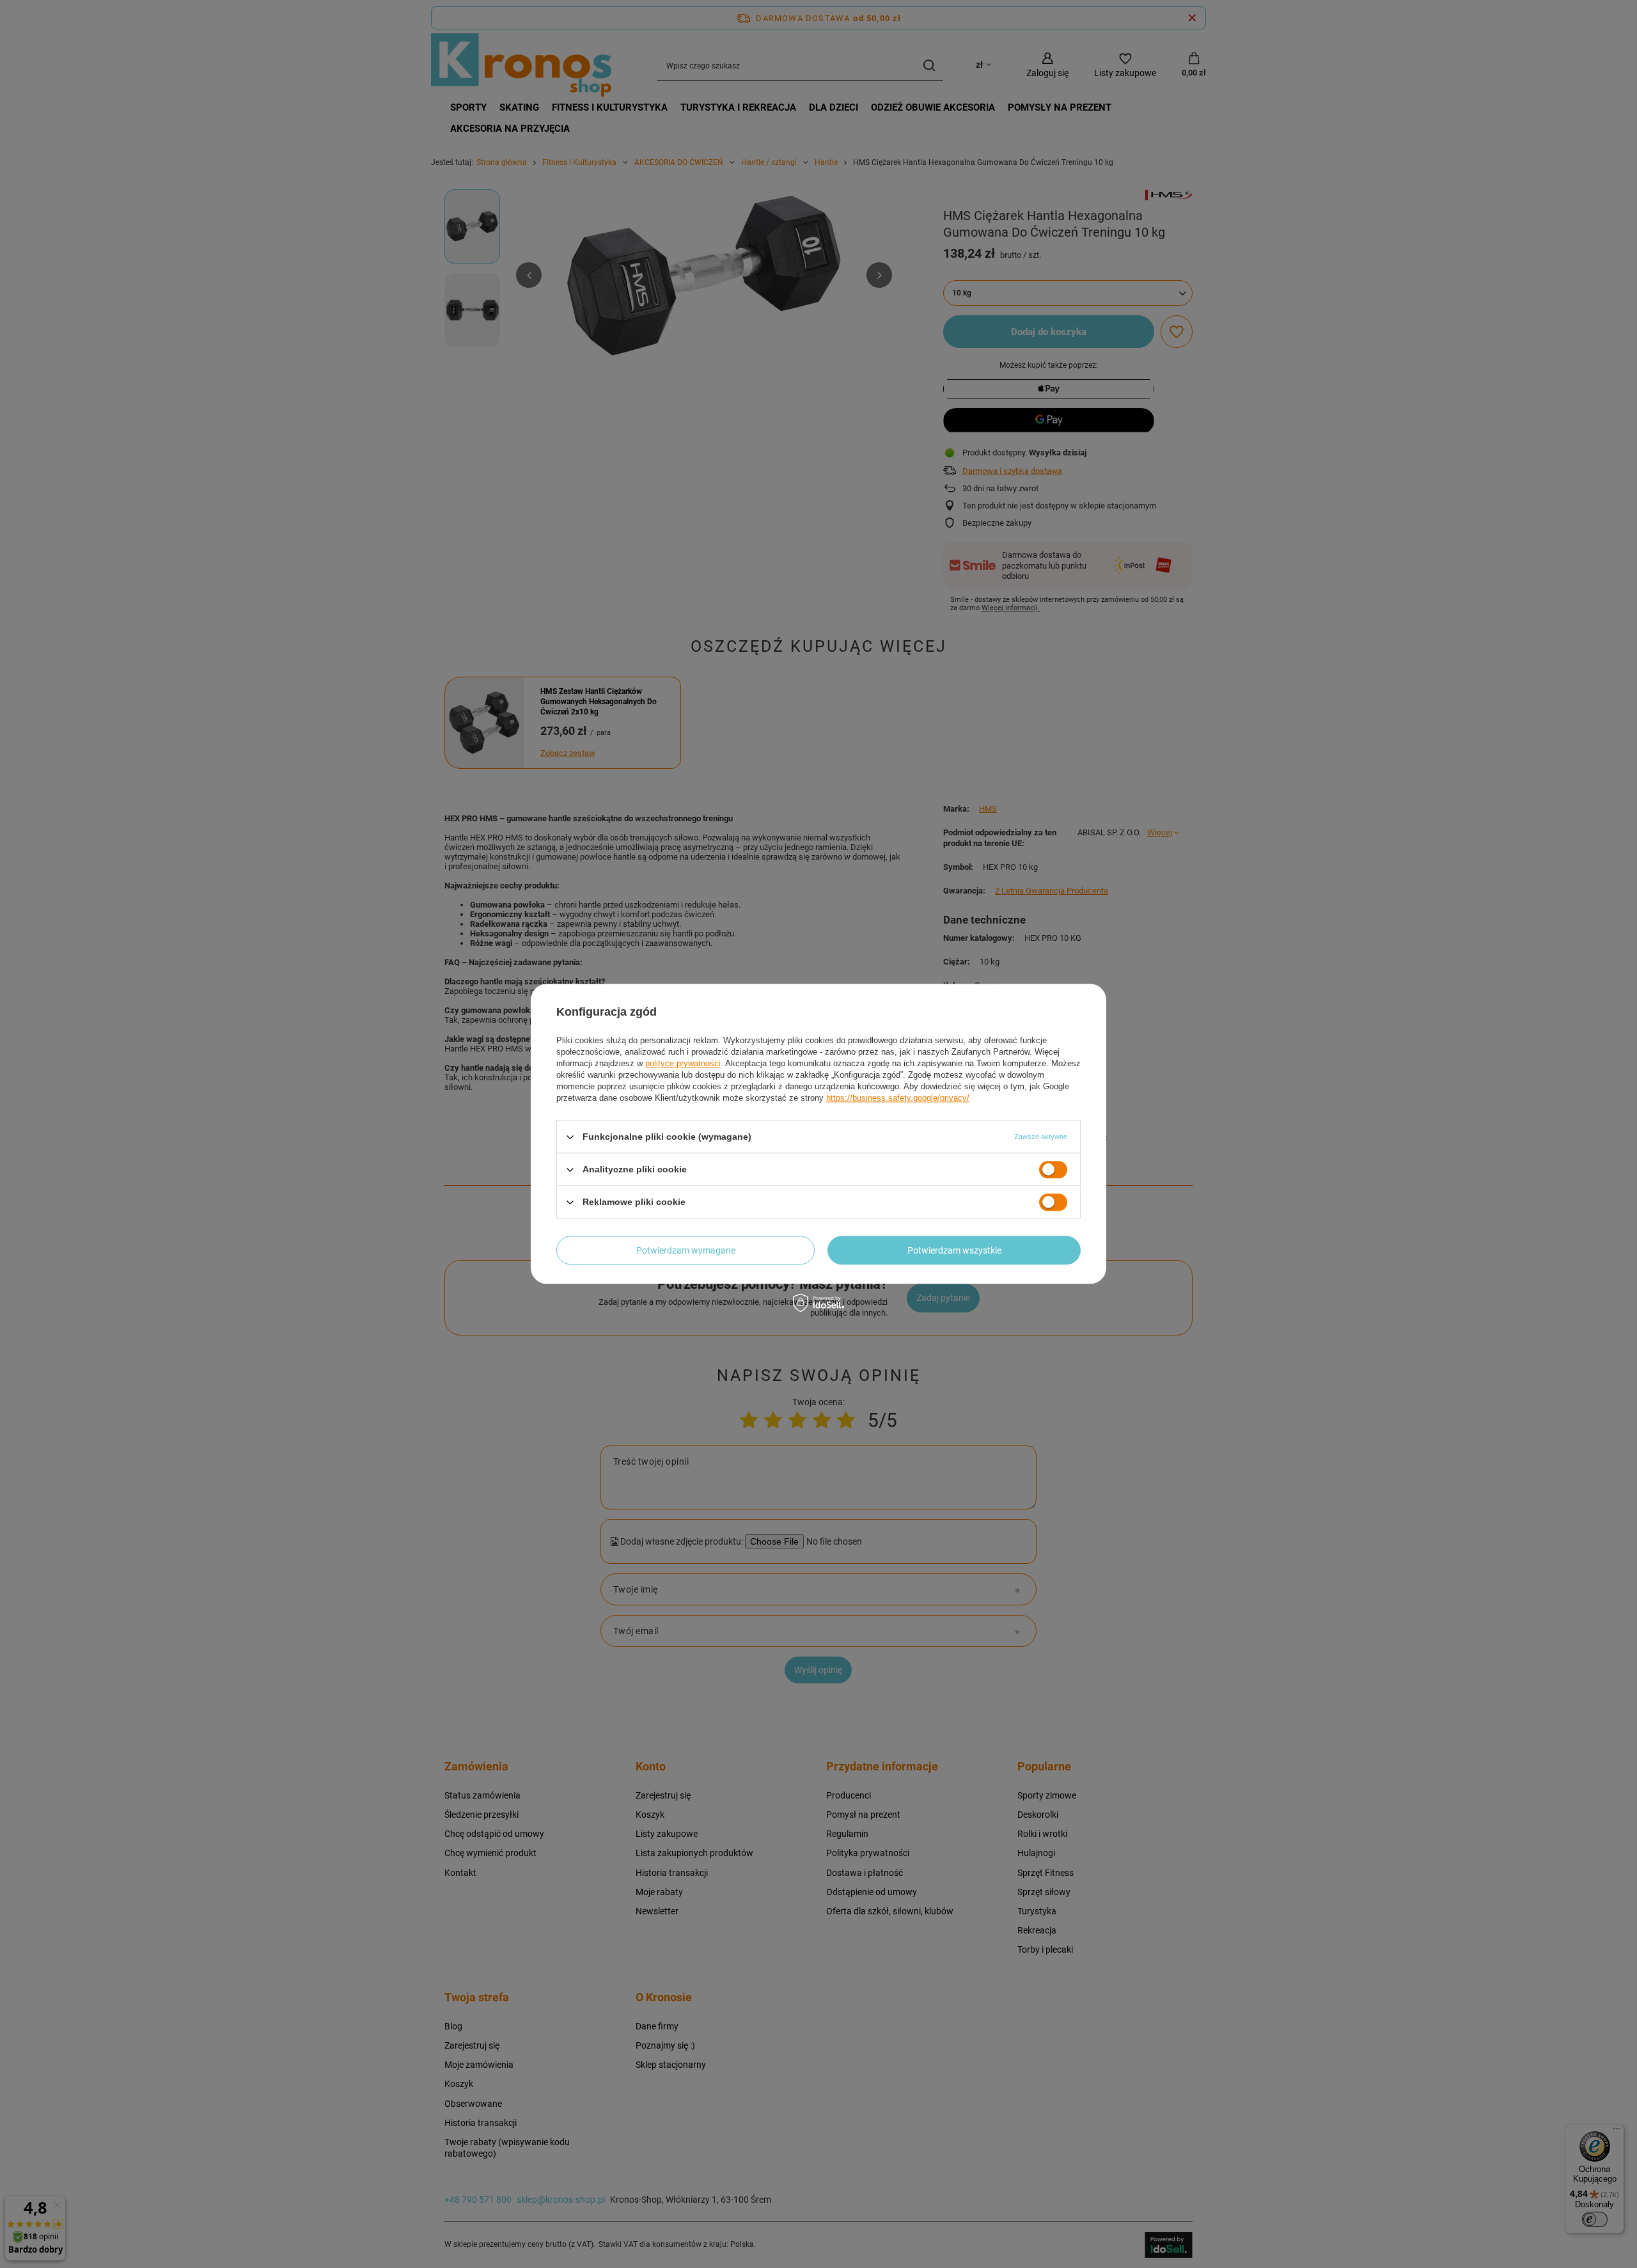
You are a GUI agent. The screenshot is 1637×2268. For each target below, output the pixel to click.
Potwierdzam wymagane (686, 1250)
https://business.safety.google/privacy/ (898, 1098)
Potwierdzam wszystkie (954, 1250)
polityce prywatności (683, 1063)
